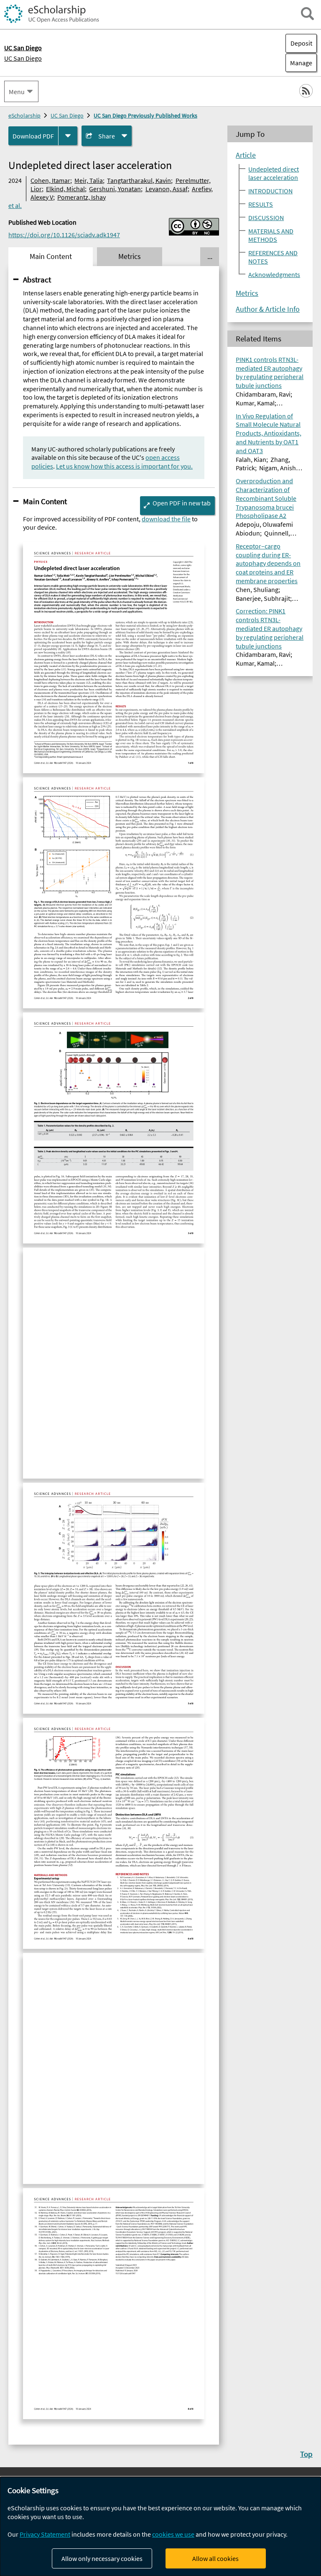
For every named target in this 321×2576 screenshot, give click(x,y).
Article (246, 155)
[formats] (68, 136)
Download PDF (33, 136)
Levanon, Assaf (167, 189)
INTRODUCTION (270, 191)
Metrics (247, 293)
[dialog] (160, 2526)
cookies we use (173, 2534)
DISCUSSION (266, 218)
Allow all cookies (215, 2558)
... (210, 256)
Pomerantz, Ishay (82, 197)
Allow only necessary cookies (102, 2558)
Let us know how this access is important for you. (124, 466)
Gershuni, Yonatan (115, 189)
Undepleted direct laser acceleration (274, 173)
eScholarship (24, 115)
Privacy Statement (45, 2534)
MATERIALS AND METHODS (271, 235)
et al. (15, 205)
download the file (166, 519)
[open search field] (307, 14)
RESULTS (261, 204)
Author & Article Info (268, 309)
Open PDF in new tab (182, 503)
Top (306, 2454)
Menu (17, 92)
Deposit (301, 43)
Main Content (45, 501)
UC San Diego (23, 58)
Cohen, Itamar (50, 180)
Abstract (37, 279)
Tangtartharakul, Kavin (139, 180)
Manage (299, 63)
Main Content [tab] (51, 256)
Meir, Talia (89, 180)
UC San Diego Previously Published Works (145, 115)
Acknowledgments (274, 274)
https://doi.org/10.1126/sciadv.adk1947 (64, 235)
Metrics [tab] (130, 256)
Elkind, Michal (65, 189)
